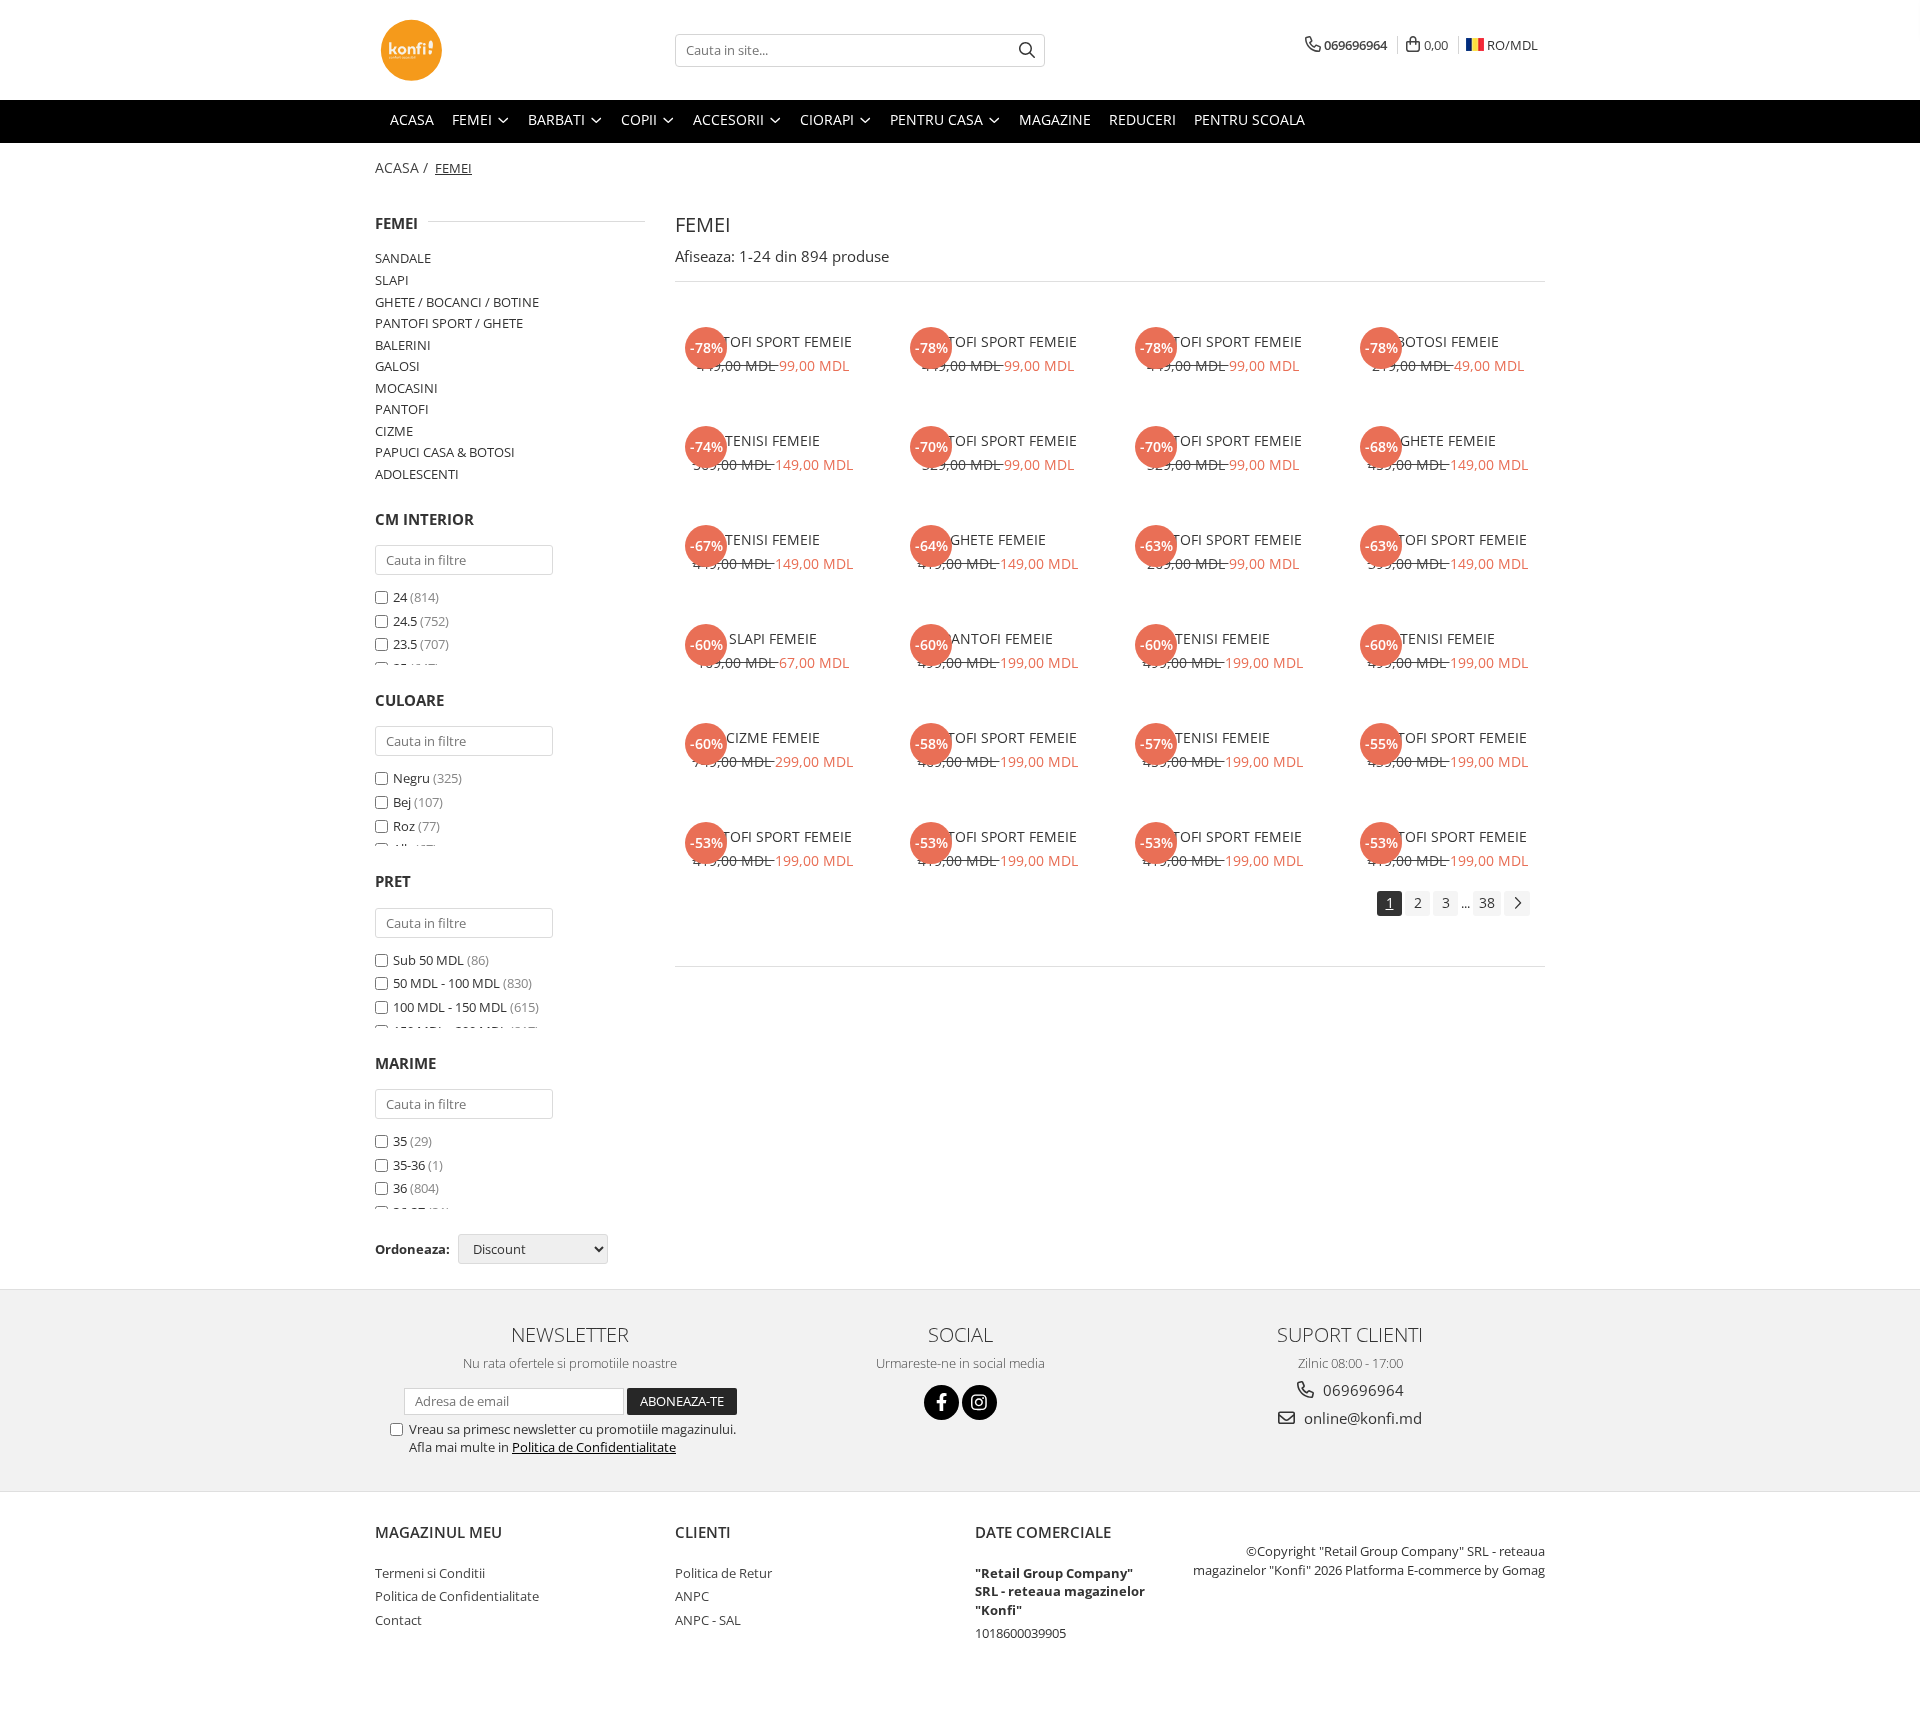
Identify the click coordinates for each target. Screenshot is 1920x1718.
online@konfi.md (1361, 1418)
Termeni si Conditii (430, 1573)
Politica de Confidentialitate (594, 1447)
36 (400, 1188)
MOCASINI (406, 388)
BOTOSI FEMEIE (1447, 341)
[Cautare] (1027, 50)
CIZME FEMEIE (773, 737)
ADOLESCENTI (417, 474)
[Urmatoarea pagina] (1517, 903)
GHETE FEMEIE (1448, 440)
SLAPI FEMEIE (773, 638)
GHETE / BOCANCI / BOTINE (457, 302)
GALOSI (397, 366)
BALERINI (403, 345)
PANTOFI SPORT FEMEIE (773, 341)
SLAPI (392, 280)
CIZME (394, 431)
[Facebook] (941, 1402)
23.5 (405, 644)
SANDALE (403, 258)
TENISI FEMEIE (772, 440)
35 (400, 1141)
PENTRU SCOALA (1249, 119)
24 (400, 597)
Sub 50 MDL (428, 960)
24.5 (405, 621)
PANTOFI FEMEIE (998, 638)
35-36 (409, 1165)
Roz (404, 826)
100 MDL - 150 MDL (450, 1007)
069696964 (1361, 1390)
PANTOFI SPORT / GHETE (449, 323)
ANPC (692, 1596)
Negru (411, 778)
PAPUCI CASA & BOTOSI (445, 452)
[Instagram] (979, 1402)
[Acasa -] (475, 50)
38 (1487, 902)
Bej (402, 802)
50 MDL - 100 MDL (446, 983)
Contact (398, 1620)
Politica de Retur (723, 1573)
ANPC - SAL (708, 1620)
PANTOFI (402, 409)
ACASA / (403, 167)
